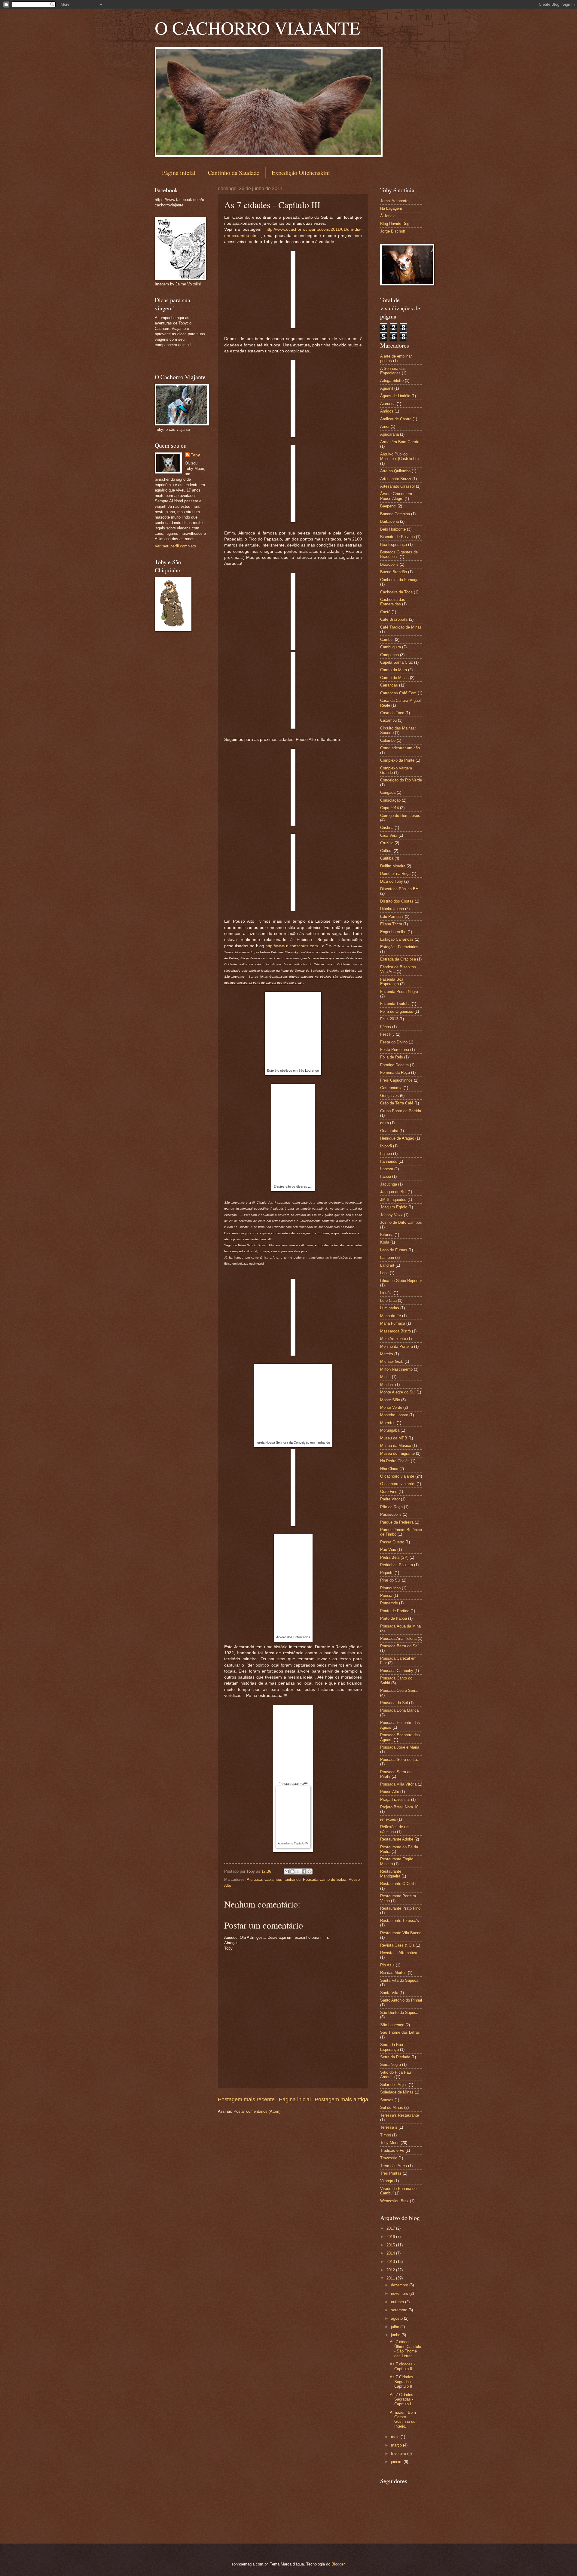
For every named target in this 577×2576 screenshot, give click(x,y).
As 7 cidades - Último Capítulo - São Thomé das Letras (405, 2349)
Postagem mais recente (246, 2099)
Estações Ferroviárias (399, 947)
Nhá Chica (389, 1469)
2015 (391, 2245)
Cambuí (387, 639)
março (397, 2445)
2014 (391, 2253)
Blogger (338, 2564)
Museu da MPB (394, 1438)
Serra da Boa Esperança (392, 2047)
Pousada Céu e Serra (399, 1690)
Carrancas (389, 685)
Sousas (387, 2100)
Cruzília (387, 843)
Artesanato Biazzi (396, 479)
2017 (391, 2228)
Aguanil (387, 388)
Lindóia (386, 1293)
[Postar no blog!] (292, 1871)
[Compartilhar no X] (298, 1871)
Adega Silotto (392, 381)
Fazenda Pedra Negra (399, 992)
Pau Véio (388, 1550)
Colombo (388, 740)
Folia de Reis (392, 1057)
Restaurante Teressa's (400, 1921)
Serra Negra (391, 2064)
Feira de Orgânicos (397, 1011)
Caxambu (273, 1879)
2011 (391, 2278)
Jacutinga (389, 1184)
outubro (398, 2302)
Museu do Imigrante (397, 1453)
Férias (386, 1027)
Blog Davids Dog (395, 224)
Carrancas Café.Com (398, 693)
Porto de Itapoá (394, 1618)
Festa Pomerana (395, 1050)
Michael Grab (392, 1361)
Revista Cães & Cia (397, 1945)
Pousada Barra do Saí (399, 1646)
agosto (397, 2318)
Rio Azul (387, 1965)
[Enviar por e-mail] (287, 1871)
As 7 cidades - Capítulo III (402, 2366)
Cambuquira (391, 647)
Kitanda (387, 1235)
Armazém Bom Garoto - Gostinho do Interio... (403, 2419)
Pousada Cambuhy (397, 1671)
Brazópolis (389, 564)
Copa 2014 (389, 808)
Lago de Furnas (394, 1250)
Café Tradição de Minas (401, 627)
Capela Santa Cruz (397, 662)
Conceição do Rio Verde (401, 780)
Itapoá (386, 1176)
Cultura (386, 851)
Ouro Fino (389, 1492)
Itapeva (387, 1169)
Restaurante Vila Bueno (401, 1933)
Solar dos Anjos (394, 2085)
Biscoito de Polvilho (397, 537)
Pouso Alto (390, 1792)
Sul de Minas (392, 2107)
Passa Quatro (392, 1542)
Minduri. (387, 1385)
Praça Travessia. (395, 1800)
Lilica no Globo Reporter (401, 1281)
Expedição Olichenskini (301, 173)
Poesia (386, 1596)
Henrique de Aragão (397, 1138)
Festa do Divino (394, 1042)
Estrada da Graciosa (398, 959)
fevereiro (399, 2454)
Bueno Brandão (394, 572)
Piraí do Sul (390, 1580)
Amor (385, 426)
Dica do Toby (392, 881)
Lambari (387, 1258)
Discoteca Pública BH (399, 889)
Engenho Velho (393, 932)
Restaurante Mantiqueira (391, 1874)
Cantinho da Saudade (234, 173)
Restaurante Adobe (397, 1839)
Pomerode (389, 1603)
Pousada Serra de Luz (400, 1760)
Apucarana (389, 434)
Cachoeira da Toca (396, 592)
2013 (391, 2262)
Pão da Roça (391, 1507)
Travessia (389, 2158)
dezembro (400, 2285)
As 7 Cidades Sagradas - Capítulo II (401, 2382)
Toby (195, 455)
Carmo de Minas (394, 678)
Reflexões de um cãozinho (395, 1829)
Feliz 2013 (389, 1019)
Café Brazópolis (394, 619)
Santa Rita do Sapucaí (400, 1980)
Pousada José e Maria (400, 1747)
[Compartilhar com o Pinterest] (310, 1871)
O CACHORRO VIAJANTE (258, 28)
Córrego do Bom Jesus (400, 816)
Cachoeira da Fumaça (399, 580)
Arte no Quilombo (395, 471)
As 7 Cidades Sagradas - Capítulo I (401, 2399)
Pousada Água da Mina (400, 1626)
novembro (400, 2293)
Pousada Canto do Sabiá (325, 1879)
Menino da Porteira (397, 1346)
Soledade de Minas (397, 2092)
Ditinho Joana (392, 909)
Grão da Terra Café (397, 1103)
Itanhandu (292, 1879)
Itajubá (386, 1154)
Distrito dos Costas (397, 901)
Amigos (387, 411)
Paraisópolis (391, 1514)
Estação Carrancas (397, 939)
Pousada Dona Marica (399, 1710)
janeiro (397, 2462)
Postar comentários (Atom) (257, 2111)
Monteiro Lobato (394, 1415)
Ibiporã (386, 1146)
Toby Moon (390, 2143)
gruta (385, 1123)
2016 (391, 2237)
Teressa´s (389, 2127)
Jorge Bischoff (393, 231)
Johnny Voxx (391, 1215)
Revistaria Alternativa (399, 1953)
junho (396, 2335)
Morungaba (390, 1430)
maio (396, 2437)
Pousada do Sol (394, 1703)
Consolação (390, 800)
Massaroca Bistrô (395, 1331)
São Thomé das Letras (400, 2032)
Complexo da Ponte (397, 760)
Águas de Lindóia (395, 396)
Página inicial (179, 173)
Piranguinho (390, 1588)
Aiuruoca (254, 1879)
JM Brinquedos (393, 1200)
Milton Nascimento (396, 1369)
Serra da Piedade (395, 2057)
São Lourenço (392, 2025)
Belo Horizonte (393, 529)
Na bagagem (391, 208)
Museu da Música (396, 1446)
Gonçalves (389, 1096)
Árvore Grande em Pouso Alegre (396, 496)
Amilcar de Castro (396, 419)
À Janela (388, 216)
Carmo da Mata (394, 670)
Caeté (385, 612)
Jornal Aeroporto (394, 201)
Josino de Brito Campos (401, 1222)
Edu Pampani (392, 917)
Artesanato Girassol (397, 486)
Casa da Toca (392, 713)
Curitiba (387, 858)
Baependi (388, 506)
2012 (391, 2270)
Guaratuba (389, 1131)
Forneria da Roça (395, 1072)
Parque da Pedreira (397, 1522)
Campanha (389, 655)
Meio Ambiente (393, 1339)
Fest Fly (387, 1034)
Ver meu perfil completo (175, 546)
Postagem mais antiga (341, 2099)
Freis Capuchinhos (396, 1080)
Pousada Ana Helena (398, 1638)
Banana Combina (395, 514)
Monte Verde (391, 1407)
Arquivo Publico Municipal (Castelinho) (399, 456)
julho (396, 2327)
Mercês (387, 1354)
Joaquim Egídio (394, 1207)
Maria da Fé (391, 1316)
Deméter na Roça (395, 874)
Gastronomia (391, 1088)
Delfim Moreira (393, 866)
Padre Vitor (390, 1499)
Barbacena (389, 521)
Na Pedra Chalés (395, 1461)
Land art (387, 1265)
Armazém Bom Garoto (400, 442)
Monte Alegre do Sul (398, 1392)
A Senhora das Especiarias (393, 371)
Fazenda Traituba (395, 1004)
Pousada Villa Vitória (398, 1784)
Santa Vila (389, 1993)
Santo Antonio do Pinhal (401, 2000)
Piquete (387, 1573)
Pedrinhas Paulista (397, 1565)
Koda (385, 1242)
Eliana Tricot (391, 924)
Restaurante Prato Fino (400, 1908)
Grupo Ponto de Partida (401, 1111)
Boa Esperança (394, 545)
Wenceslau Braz (394, 2201)
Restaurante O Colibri (399, 1884)
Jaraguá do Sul (393, 1192)
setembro (400, 2310)
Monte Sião (390, 1400)
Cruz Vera (389, 835)
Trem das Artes (394, 2166)
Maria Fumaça (393, 1323)
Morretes (388, 1423)
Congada (388, 792)
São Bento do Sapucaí (400, 2013)
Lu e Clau (388, 1300)
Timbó (386, 2135)
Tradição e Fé (392, 2150)
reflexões (388, 1819)
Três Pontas (391, 2173)
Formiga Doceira (394, 1065)
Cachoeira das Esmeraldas (393, 602)
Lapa (384, 1273)
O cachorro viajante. (398, 1484)
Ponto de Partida (395, 1611)
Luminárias (390, 1308)
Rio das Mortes (393, 1973)
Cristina (387, 828)
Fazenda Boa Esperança (392, 982)
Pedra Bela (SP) (394, 1557)
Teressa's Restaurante (400, 2115)
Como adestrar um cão (400, 748)
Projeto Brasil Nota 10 (399, 1807)
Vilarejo (387, 2181)
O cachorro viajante (397, 1476)
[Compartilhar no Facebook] (304, 1871)
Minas (385, 1377)
